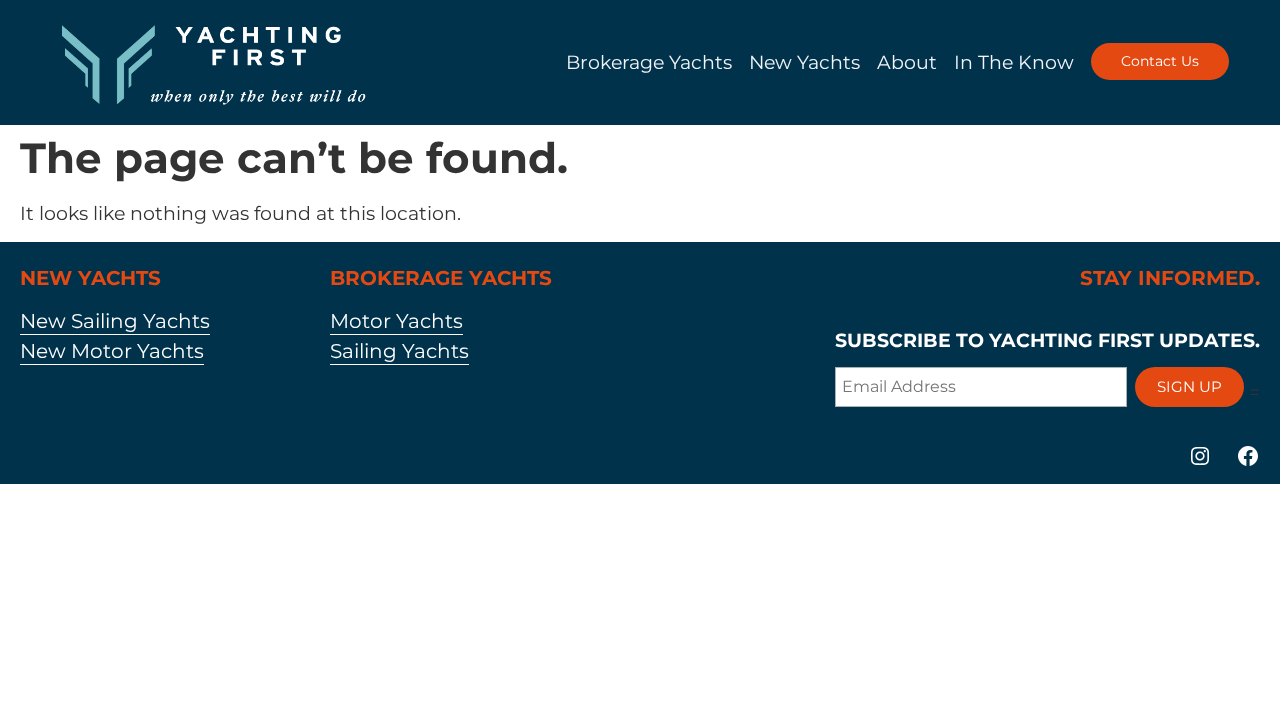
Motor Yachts (396, 321)
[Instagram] (1200, 456)
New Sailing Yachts (115, 321)
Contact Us (1160, 61)
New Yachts (804, 62)
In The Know (1014, 62)
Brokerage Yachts (649, 62)
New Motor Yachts (112, 351)
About (907, 62)
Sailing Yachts (399, 351)
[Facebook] (1248, 456)
